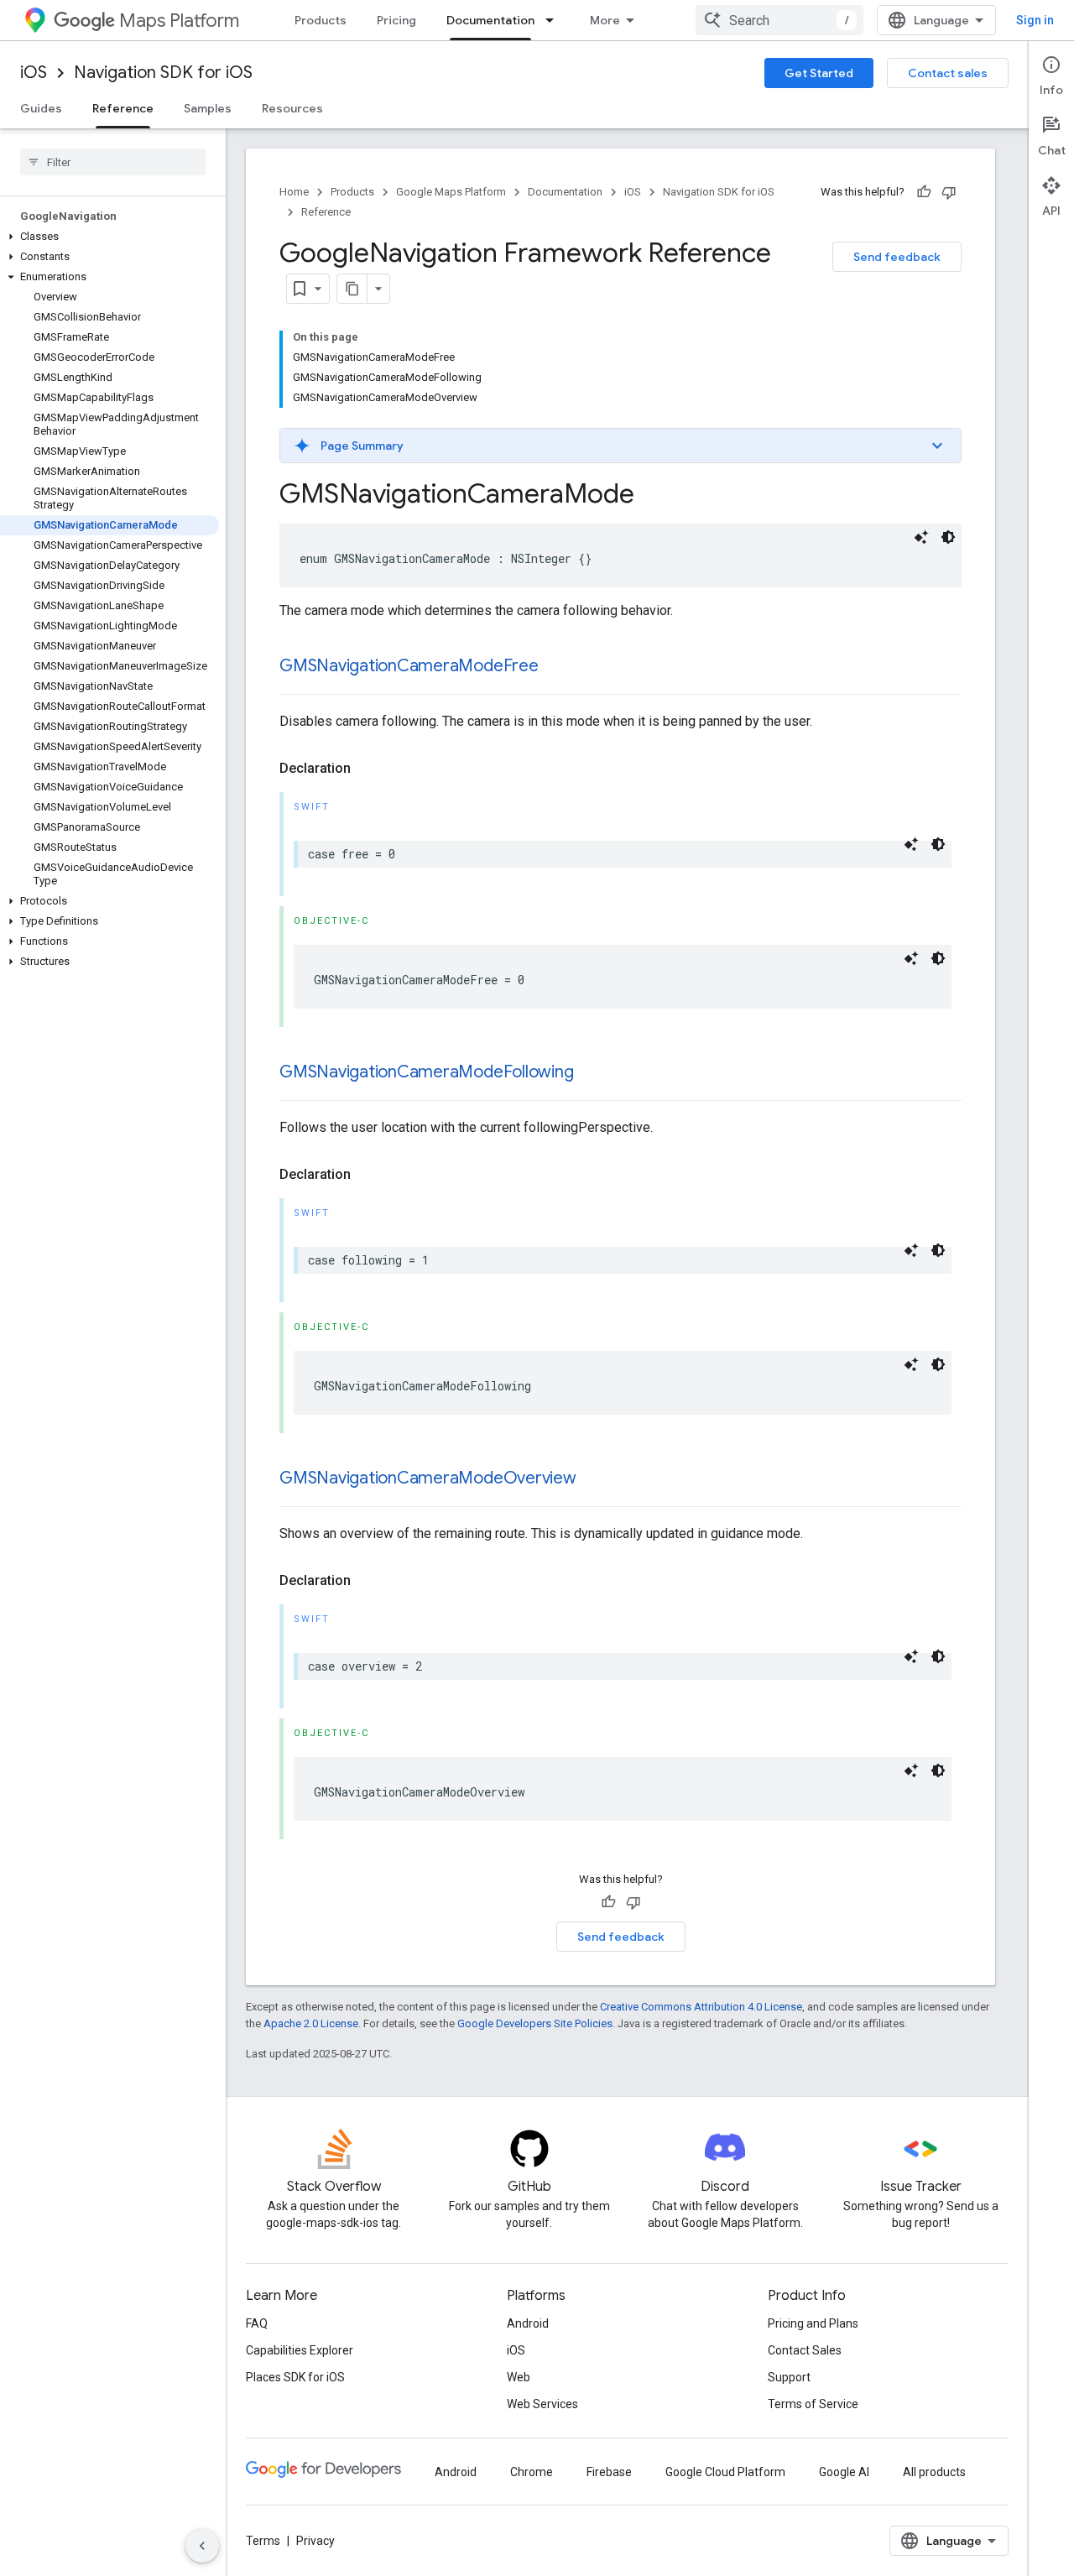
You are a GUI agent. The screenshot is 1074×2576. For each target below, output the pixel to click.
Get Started (819, 73)
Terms (263, 2541)
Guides (41, 108)
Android (528, 2323)
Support (789, 2377)
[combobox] (779, 20)
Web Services (542, 2404)
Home (294, 192)
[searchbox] (113, 162)
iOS (34, 73)
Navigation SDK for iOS (163, 73)
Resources (292, 108)
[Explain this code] (921, 537)
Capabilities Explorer (300, 2350)
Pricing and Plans (813, 2323)
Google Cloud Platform (725, 2472)
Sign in (1035, 20)
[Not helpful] (949, 192)
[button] (109, 237)
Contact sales (948, 73)
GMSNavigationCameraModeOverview (428, 1478)
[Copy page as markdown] (352, 289)
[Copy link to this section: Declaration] (368, 769)
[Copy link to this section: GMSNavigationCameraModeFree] (555, 667)
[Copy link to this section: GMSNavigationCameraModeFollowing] (590, 1073)
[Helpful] (924, 192)
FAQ (257, 2323)
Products (321, 20)
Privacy (315, 2541)
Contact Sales (805, 2350)
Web (519, 2377)
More (605, 20)
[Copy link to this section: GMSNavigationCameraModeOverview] (593, 1479)
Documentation (490, 20)
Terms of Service (813, 2404)
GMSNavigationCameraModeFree (409, 666)
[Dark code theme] (948, 537)
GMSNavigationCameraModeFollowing (426, 1072)
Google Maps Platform (451, 192)
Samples (208, 108)
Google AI (844, 2472)
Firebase (609, 2472)
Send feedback (897, 257)
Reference (123, 108)
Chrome (532, 2472)
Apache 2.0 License (311, 2023)
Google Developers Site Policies (535, 2023)
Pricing (396, 20)
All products (934, 2472)
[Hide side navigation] (202, 2546)
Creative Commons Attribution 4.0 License (701, 2007)
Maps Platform (179, 21)
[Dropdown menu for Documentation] (555, 20)
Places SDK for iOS (295, 2377)
